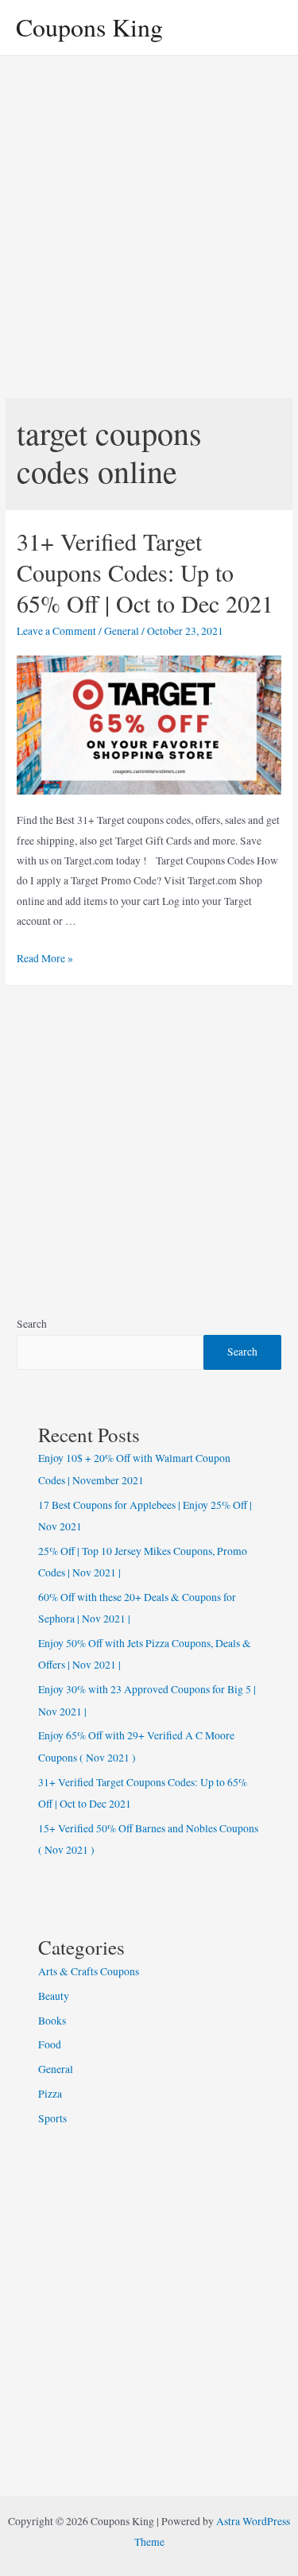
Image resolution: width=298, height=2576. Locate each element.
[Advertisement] (149, 213)
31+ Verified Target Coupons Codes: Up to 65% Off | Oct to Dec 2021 (145, 572)
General (122, 631)
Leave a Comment (56, 631)
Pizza (50, 2094)
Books (52, 2021)
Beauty (54, 1996)
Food (50, 2044)
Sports (52, 2118)
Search (32, 1324)
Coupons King (89, 27)
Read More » (45, 958)
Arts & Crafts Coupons (89, 1971)
